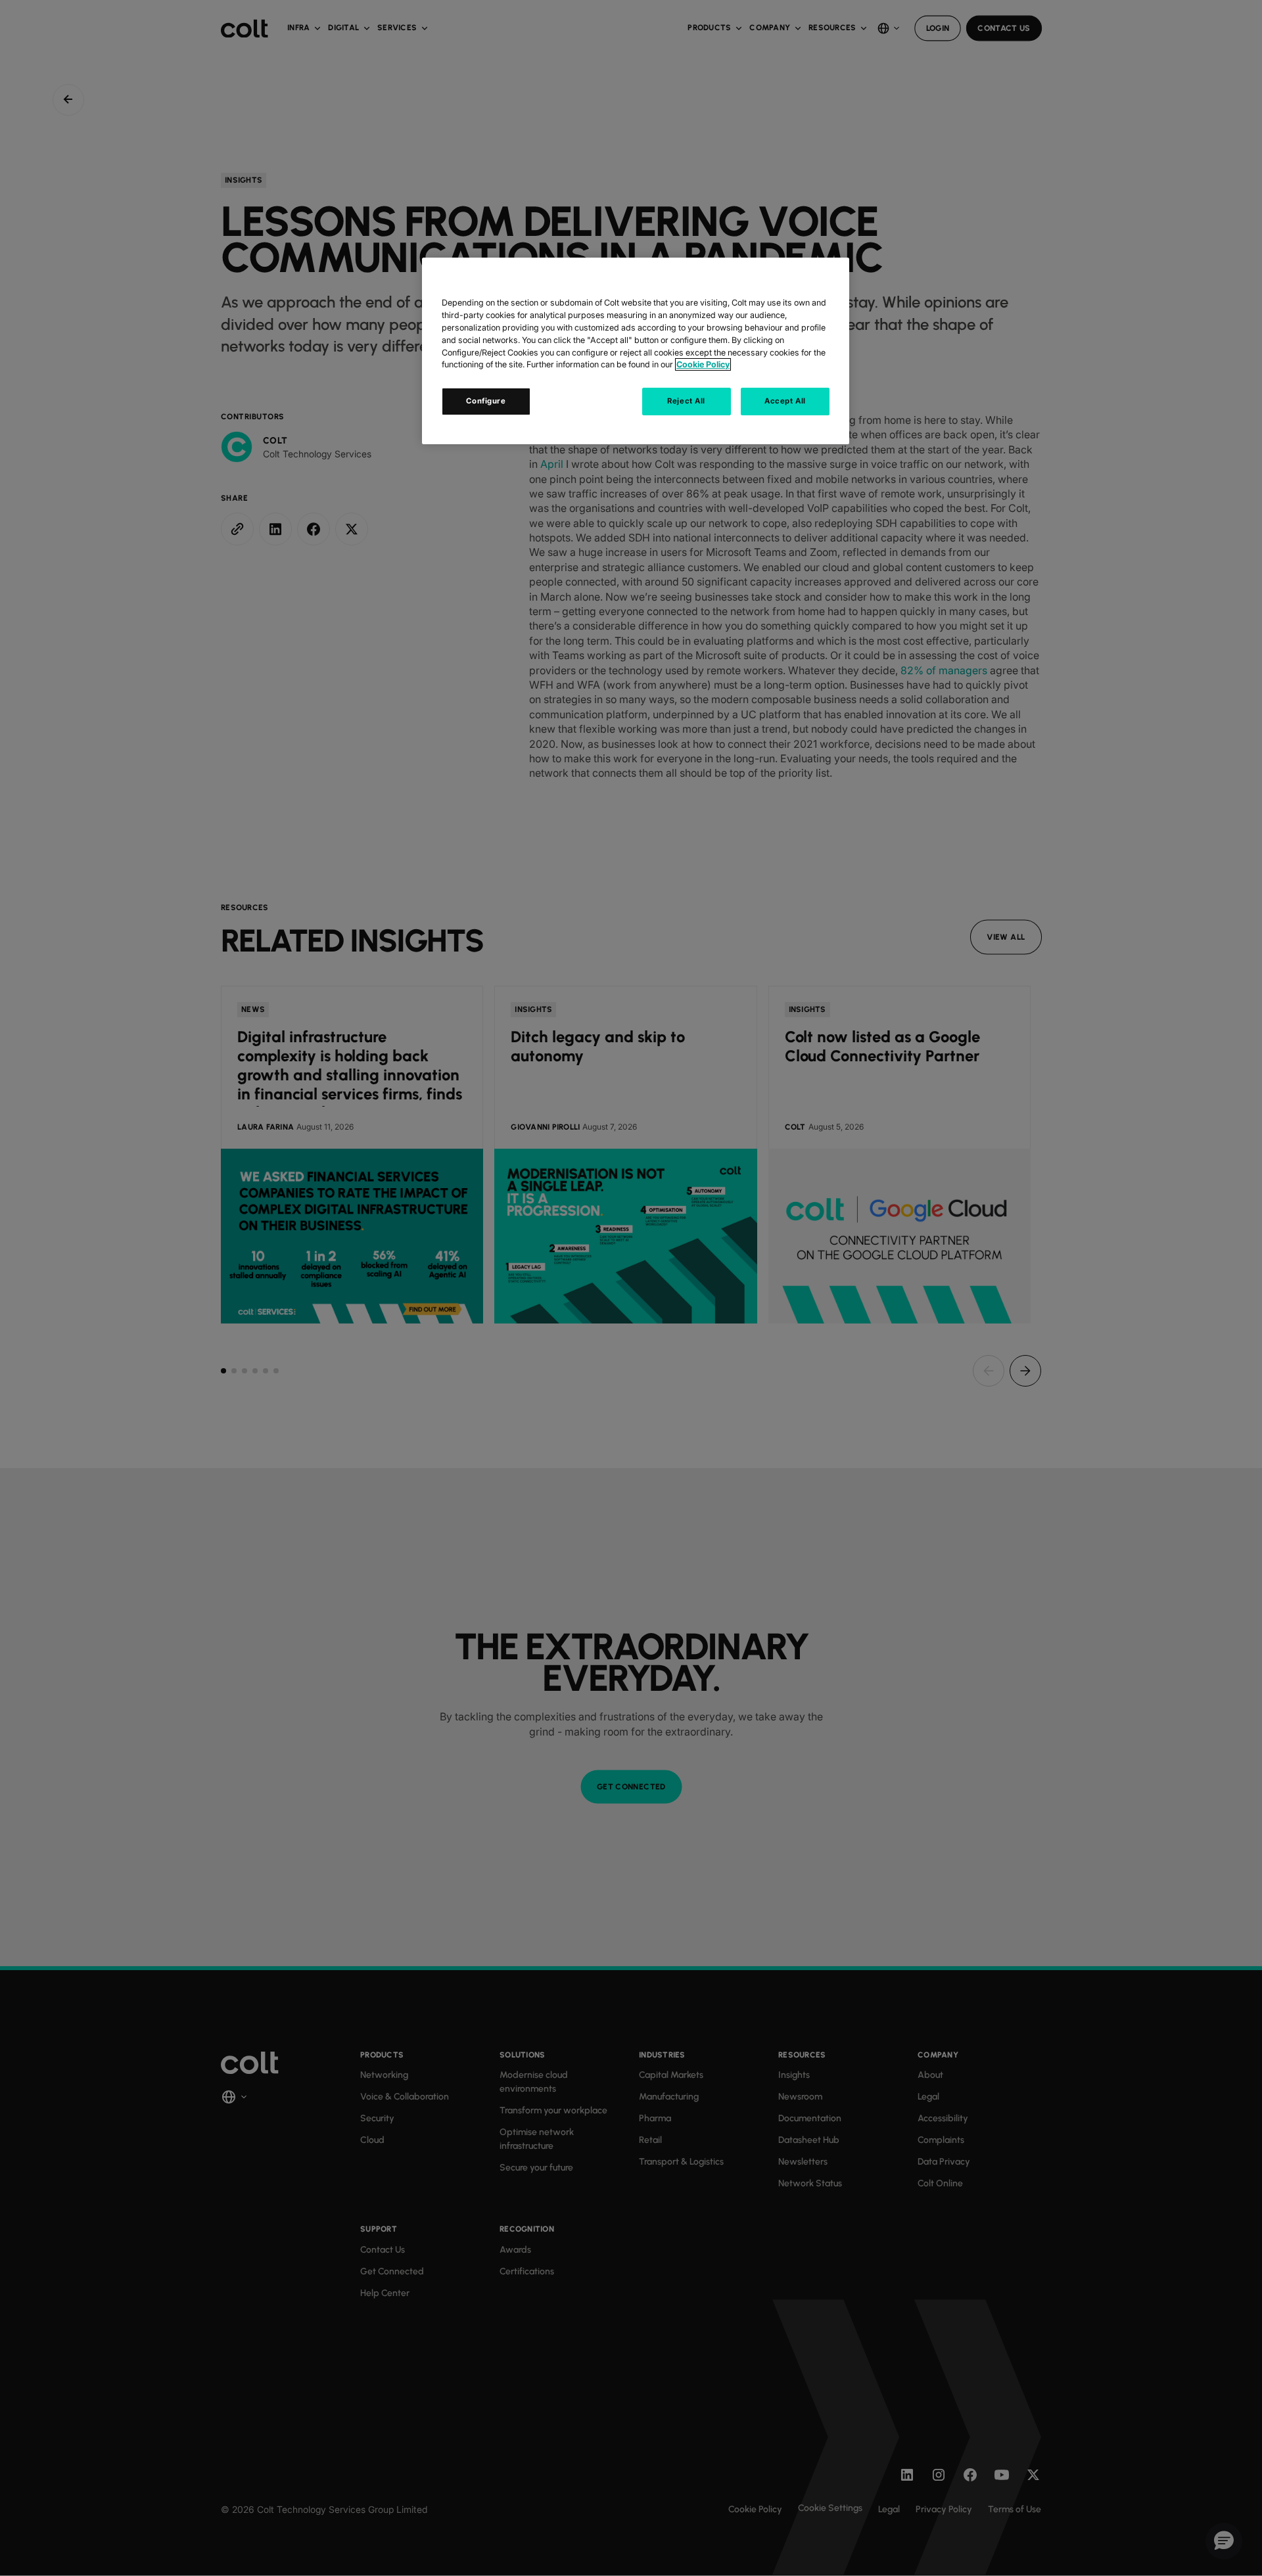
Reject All (686, 401)
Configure (486, 401)
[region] (636, 351)
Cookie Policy (703, 364)
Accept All (785, 401)
